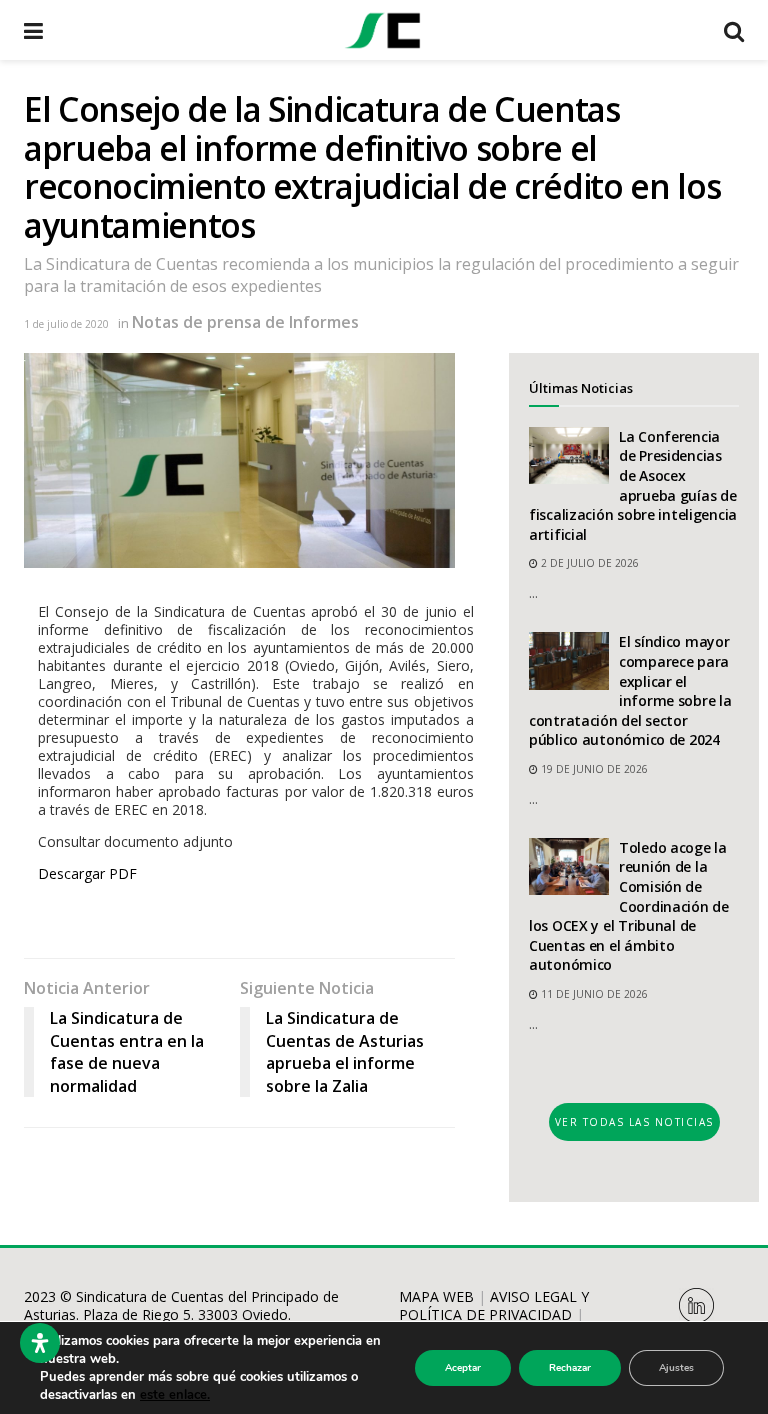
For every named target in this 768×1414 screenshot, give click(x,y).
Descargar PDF (87, 873)
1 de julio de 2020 (66, 324)
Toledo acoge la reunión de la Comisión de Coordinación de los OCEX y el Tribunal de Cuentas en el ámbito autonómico (629, 906)
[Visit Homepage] (383, 30)
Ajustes (676, 1368)
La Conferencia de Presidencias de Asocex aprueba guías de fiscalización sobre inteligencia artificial (633, 485)
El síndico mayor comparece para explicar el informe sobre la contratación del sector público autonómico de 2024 (630, 690)
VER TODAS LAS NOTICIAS (634, 1122)
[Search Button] (734, 30)
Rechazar (570, 1368)
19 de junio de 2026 (593, 769)
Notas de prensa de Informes (245, 322)
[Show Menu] (33, 30)
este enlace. (175, 1395)
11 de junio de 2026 (593, 994)
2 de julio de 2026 (588, 563)
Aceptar (463, 1368)
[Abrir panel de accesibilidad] (40, 1343)
